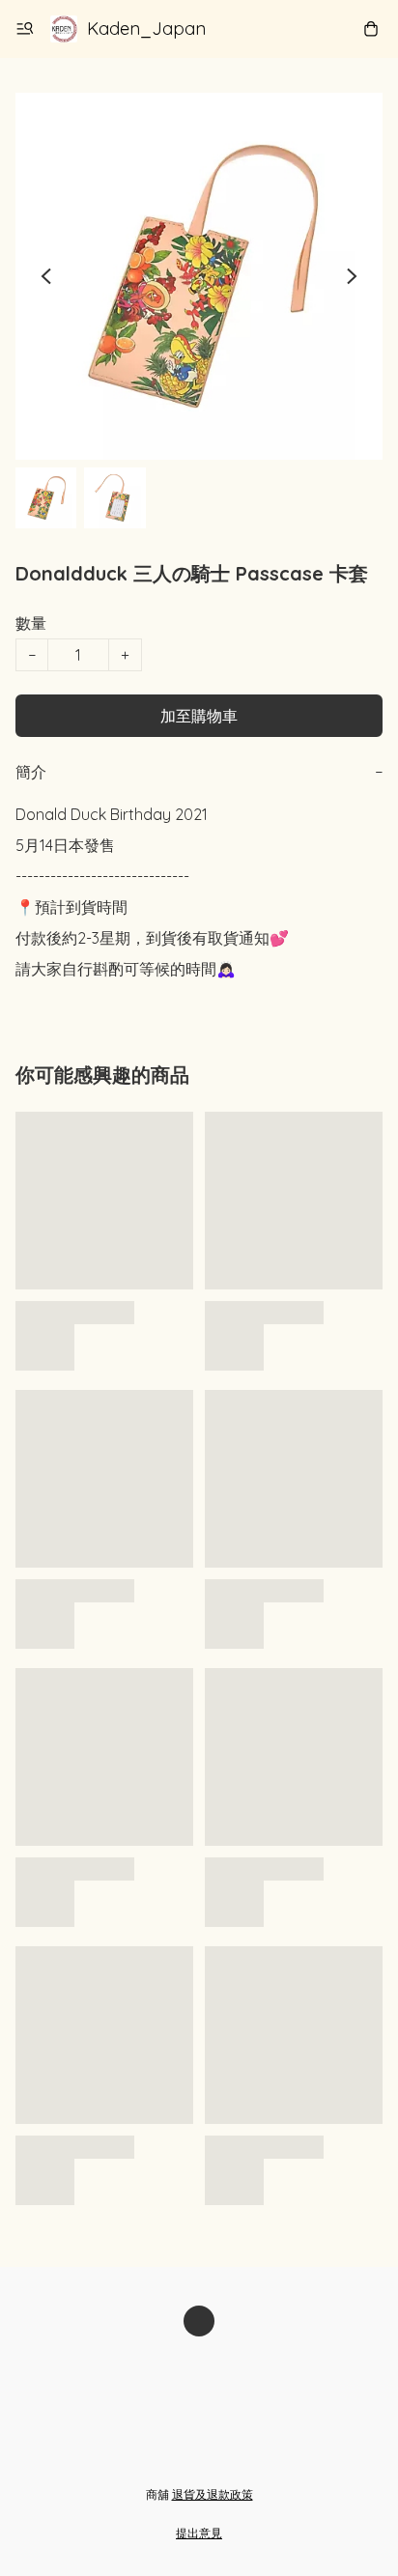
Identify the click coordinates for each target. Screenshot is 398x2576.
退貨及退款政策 (213, 2494)
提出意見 (199, 2533)
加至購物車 (199, 716)
